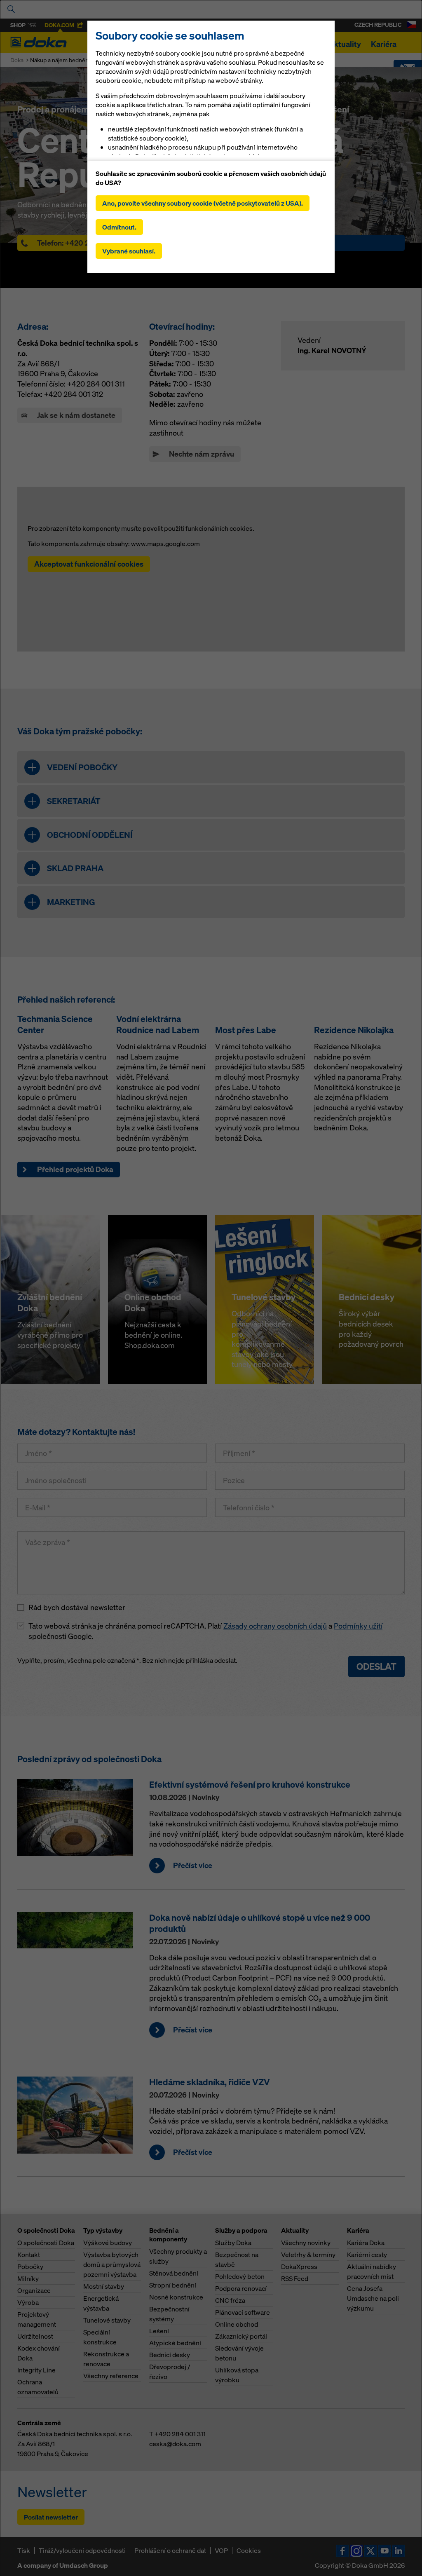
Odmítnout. (119, 227)
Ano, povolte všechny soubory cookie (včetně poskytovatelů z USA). (203, 203)
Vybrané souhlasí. (129, 251)
